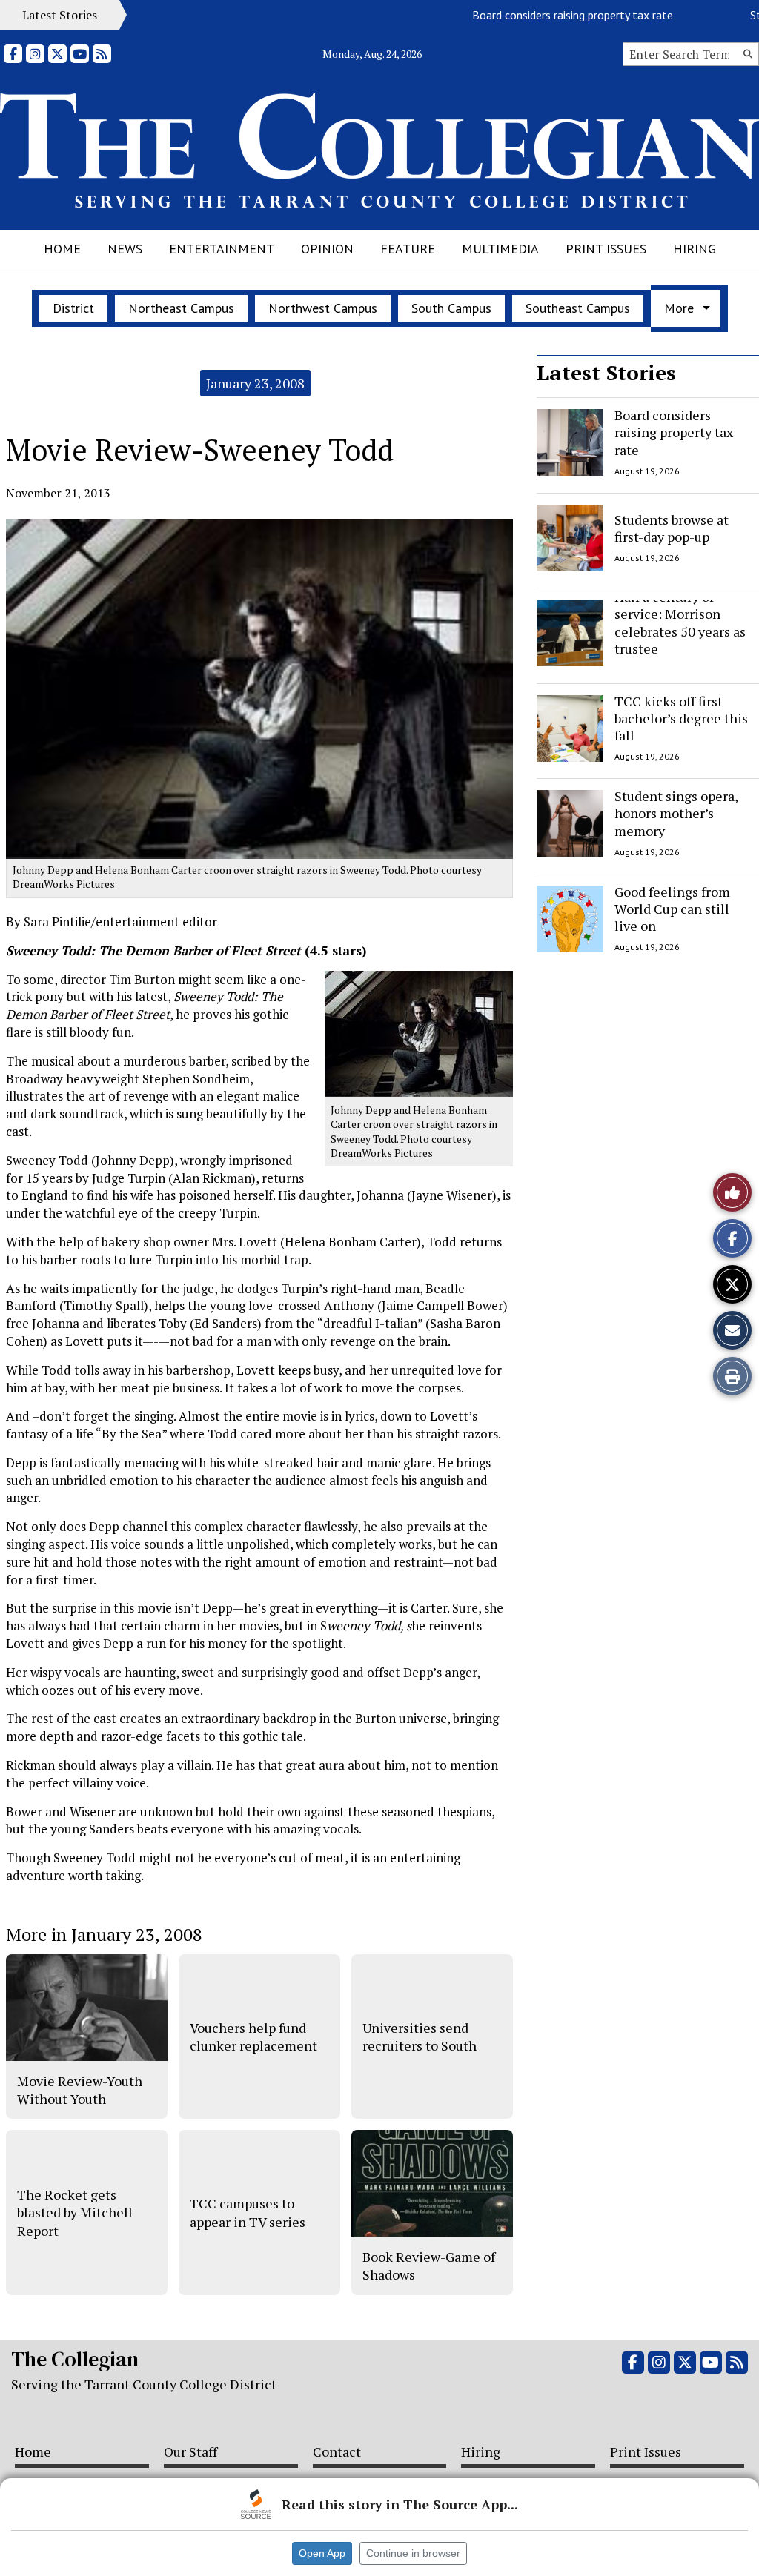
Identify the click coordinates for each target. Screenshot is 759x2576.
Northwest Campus (323, 308)
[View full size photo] (419, 1033)
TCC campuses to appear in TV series (248, 2212)
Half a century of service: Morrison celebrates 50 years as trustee (680, 623)
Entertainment (222, 249)
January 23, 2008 (255, 383)
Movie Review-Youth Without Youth (80, 2090)
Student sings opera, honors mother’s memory (676, 813)
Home (62, 249)
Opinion (327, 249)
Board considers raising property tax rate (541, 15)
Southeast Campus (578, 308)
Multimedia (500, 249)
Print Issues (606, 249)
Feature (408, 249)
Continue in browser (413, 2553)
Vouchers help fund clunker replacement (253, 2036)
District (73, 308)
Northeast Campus (181, 308)
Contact (337, 2451)
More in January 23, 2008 (104, 1934)
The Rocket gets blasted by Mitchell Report (75, 2212)
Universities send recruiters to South (420, 2036)
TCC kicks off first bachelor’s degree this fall (681, 718)
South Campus (451, 308)
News (125, 249)
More (679, 308)
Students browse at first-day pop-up (672, 527)
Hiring (695, 249)
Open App (322, 2553)
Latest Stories (606, 372)
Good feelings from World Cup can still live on (672, 909)
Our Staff (190, 2451)
